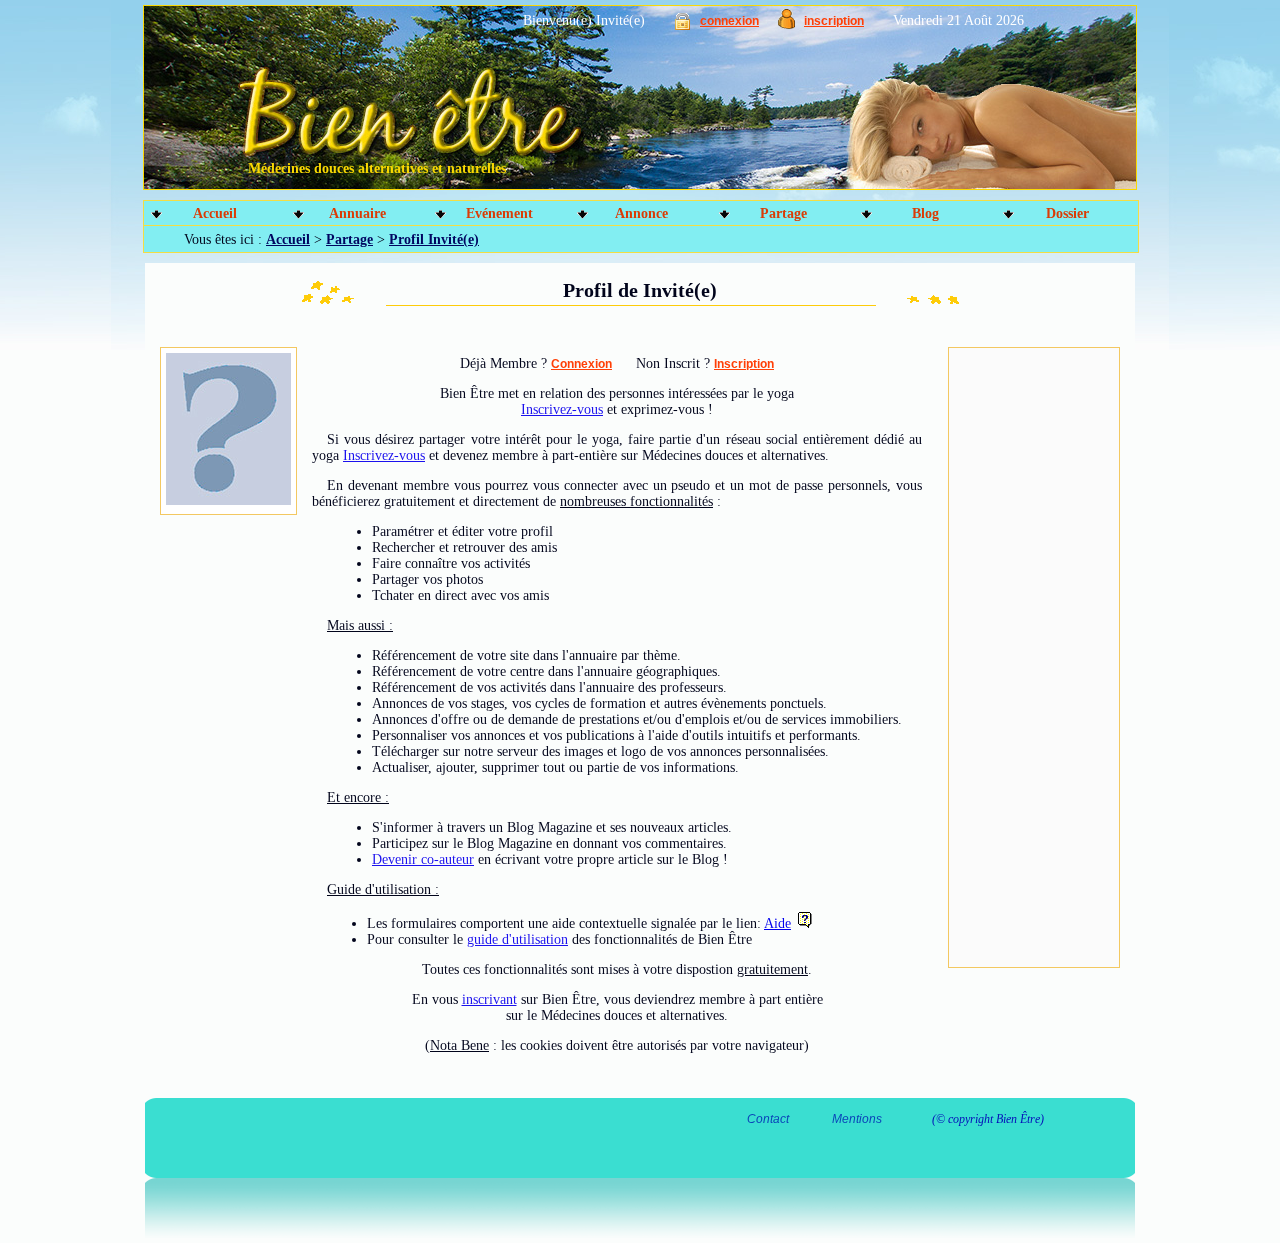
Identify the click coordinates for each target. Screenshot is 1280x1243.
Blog (925, 213)
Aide (777, 923)
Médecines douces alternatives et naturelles (377, 168)
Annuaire (357, 213)
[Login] (682, 25)
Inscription (744, 364)
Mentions (857, 1119)
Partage (783, 213)
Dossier (1067, 213)
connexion (729, 21)
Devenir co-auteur (423, 859)
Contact (768, 1119)
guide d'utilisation (517, 939)
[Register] (786, 24)
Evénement (499, 213)
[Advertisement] (1034, 658)
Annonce (641, 213)
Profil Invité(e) (434, 239)
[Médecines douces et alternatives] (595, 105)
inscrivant (489, 999)
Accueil (215, 213)
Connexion (581, 364)
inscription (834, 21)
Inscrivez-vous (562, 409)
